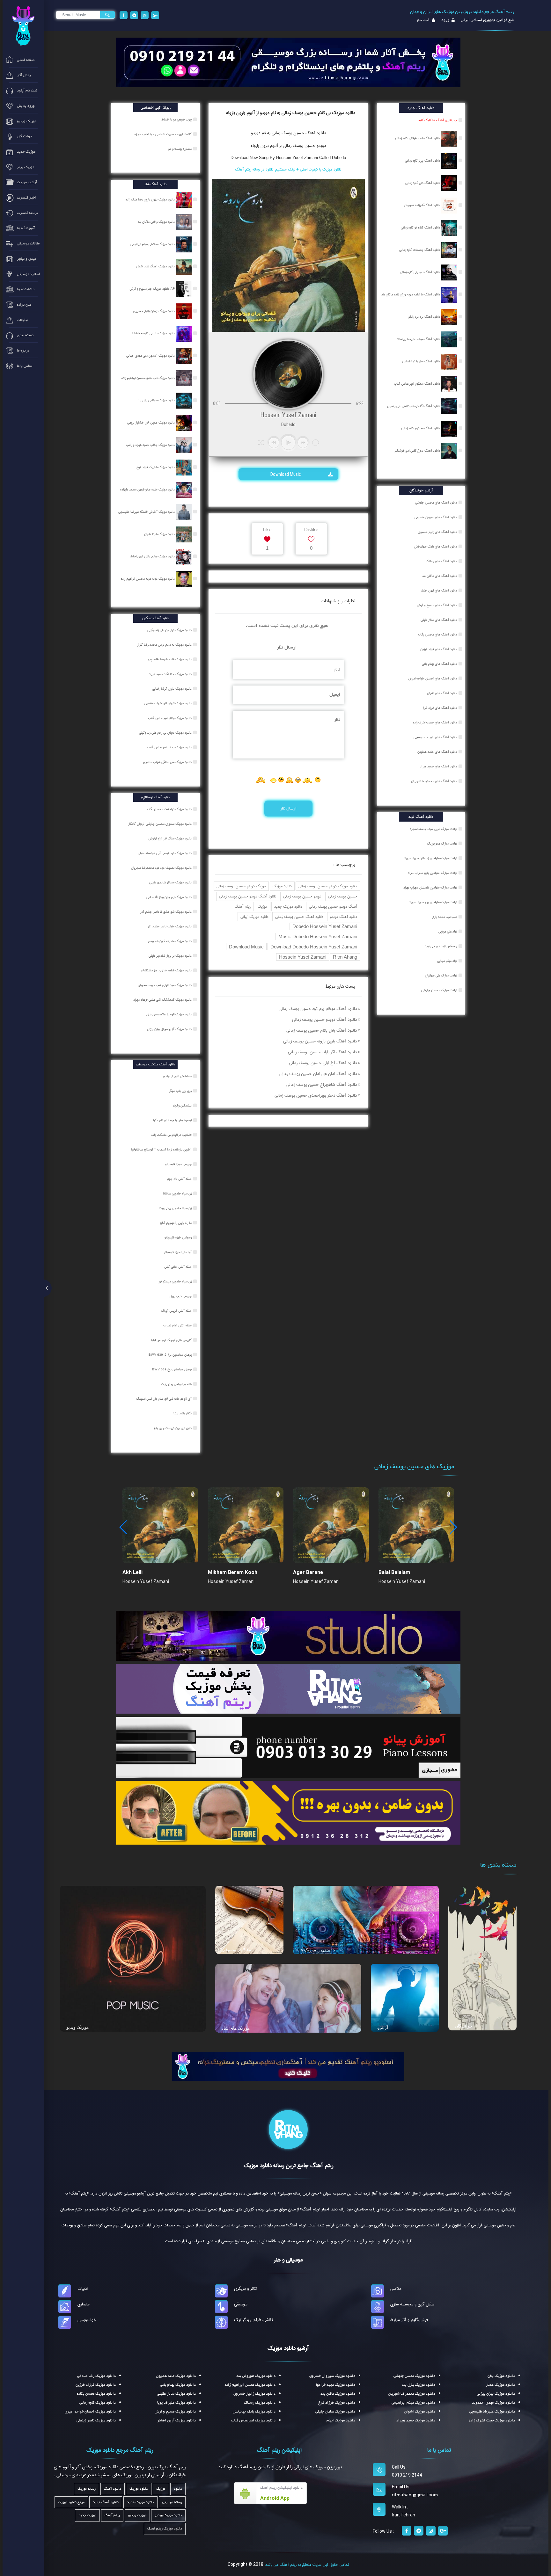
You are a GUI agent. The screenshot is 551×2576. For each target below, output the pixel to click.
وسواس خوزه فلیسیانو (179, 1237)
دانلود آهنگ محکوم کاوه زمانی (421, 428)
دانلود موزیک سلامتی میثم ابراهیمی (153, 244)
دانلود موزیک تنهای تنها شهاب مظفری (169, 703)
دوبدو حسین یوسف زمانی (302, 896)
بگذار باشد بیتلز (183, 1413)
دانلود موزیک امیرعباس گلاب (253, 2420)
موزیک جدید (87, 2515)
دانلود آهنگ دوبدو (344, 917)
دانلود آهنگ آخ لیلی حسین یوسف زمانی (323, 1063)
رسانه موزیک (87, 2489)
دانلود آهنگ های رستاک (441, 561)
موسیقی (241, 2304)
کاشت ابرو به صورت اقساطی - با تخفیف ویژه (164, 134)
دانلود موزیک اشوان (420, 2412)
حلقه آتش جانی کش (178, 1267)
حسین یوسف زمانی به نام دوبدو (278, 133)
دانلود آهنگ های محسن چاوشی (436, 503)
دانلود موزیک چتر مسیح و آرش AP (153, 289)
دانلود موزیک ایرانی (254, 917)
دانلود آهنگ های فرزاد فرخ (440, 708)
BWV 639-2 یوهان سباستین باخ (171, 1355)
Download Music (286, 474)
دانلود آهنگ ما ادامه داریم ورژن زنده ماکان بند (411, 294)
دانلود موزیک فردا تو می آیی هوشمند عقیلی (165, 853)
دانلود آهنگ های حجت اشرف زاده (435, 722)
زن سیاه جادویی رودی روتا (176, 1208)
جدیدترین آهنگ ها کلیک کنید (438, 120)
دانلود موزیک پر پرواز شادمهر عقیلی (171, 956)
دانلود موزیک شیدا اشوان (160, 534)
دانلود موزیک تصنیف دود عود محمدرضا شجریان (162, 868)
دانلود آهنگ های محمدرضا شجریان (434, 781)
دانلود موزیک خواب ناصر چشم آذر (170, 926)
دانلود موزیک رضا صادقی (96, 2376)
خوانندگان (464, 2026)
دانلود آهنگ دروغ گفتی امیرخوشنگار (418, 451)
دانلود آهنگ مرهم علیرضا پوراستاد (419, 339)
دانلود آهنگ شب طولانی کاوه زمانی (418, 138)
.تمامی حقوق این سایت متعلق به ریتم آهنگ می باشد (307, 2565)
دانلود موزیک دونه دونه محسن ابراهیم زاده (148, 579)
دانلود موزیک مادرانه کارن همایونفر (170, 941)
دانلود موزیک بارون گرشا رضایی (172, 689)
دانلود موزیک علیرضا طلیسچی (492, 2412)
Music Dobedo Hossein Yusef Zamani (318, 936)
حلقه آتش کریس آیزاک (177, 1311)
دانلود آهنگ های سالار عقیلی (439, 620)
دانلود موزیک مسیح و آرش (175, 2412)
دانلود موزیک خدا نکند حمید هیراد (171, 674)
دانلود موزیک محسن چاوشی (414, 2376)
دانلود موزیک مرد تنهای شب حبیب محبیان (165, 985)
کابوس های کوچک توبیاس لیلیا (172, 1340)
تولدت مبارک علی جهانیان (441, 976)
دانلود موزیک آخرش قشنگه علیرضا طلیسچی (147, 512)
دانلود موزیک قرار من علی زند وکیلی (170, 630)
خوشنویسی (87, 2320)
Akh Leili (132, 1572)
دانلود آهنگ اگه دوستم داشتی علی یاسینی (414, 406)
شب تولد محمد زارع (445, 917)
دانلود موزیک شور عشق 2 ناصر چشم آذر (166, 912)
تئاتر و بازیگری (245, 2289)
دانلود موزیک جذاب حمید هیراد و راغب (151, 445)
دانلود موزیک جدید (288, 907)
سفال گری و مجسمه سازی (412, 2304)
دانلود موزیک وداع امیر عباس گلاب (170, 718)
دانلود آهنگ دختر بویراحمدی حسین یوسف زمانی (316, 1095)
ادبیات (83, 2289)
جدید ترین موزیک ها (317, 1950)
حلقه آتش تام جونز (180, 1179)
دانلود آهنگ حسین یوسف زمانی (299, 917)
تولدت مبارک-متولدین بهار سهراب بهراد (433, 902)
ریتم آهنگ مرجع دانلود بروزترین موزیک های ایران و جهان (462, 12)
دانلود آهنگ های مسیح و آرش (437, 605)
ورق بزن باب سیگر (181, 1091)
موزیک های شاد (236, 2028)
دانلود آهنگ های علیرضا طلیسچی (435, 737)
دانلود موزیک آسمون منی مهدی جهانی (151, 356)
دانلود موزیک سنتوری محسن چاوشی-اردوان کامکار (160, 824)
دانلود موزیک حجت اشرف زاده (492, 2420)
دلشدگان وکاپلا (183, 1106)
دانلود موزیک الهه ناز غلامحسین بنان (169, 1014)
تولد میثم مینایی (447, 961)
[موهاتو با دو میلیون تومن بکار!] (288, 1812)
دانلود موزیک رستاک (260, 2403)
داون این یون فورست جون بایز (173, 1428)
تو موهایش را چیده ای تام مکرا (173, 1120)
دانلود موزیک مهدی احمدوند (493, 2403)
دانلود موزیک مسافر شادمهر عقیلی (171, 882)
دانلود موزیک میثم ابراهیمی (413, 2403)
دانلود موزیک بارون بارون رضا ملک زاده (151, 200)
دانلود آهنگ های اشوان (442, 693)
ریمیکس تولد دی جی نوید (441, 946)
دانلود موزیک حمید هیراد (416, 2420)
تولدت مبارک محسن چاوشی (439, 990)
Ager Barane (308, 1572)
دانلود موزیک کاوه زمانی (98, 2403)
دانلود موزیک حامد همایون (176, 2376)
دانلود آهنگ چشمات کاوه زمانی (420, 250)
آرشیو (383, 2028)
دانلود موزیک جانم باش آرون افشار (153, 556)
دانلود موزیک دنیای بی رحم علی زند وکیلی (166, 733)
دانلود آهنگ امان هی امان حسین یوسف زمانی (318, 1074)
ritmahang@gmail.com (415, 2495)
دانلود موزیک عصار (500, 2385)
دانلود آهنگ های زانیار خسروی (437, 532)
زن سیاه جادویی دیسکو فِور (176, 1281)
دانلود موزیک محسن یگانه (96, 2394)
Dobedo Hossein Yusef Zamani (325, 926)
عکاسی (396, 2289)
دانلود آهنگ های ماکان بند (440, 576)
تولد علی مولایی (448, 932)
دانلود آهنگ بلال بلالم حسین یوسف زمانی (322, 1030)
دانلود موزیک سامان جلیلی (335, 2412)
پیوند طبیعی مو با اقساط (177, 120)
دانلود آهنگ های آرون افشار (439, 591)
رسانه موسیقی (172, 2502)
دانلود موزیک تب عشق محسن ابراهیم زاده (149, 378)
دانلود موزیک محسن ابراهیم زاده (250, 2385)
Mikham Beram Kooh (233, 1572)
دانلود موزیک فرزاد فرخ (337, 2403)
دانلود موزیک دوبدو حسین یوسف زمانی (328, 886)
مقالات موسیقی (236, 1949)
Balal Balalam (394, 1572)
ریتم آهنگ (243, 907)
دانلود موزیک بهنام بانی (178, 2385)
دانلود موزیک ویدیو (168, 2515)
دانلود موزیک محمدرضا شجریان (412, 2394)
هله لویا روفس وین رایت (177, 1384)
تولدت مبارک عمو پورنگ (442, 844)
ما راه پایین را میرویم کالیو (176, 1223)
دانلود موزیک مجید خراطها (336, 2385)
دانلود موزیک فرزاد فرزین (96, 2385)
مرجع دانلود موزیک (71, 2502)
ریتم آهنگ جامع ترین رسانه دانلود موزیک (288, 2166)
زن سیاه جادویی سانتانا (178, 1194)
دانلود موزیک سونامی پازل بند (157, 400)
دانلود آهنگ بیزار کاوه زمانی (423, 161)
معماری (84, 2304)
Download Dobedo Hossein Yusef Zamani (314, 947)
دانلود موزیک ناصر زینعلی (96, 2420)
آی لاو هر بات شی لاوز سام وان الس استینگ (164, 1399)
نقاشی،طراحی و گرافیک (253, 2320)
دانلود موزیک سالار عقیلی (176, 2394)
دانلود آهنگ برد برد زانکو (425, 317)
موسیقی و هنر (288, 2260)
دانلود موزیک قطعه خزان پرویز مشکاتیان (167, 970)
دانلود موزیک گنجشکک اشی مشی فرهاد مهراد (163, 1000)
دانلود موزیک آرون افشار (176, 2420)
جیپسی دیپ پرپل (181, 1296)
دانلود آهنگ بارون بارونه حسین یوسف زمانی (320, 1041)
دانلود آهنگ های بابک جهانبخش (435, 547)
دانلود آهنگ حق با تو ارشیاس (422, 361)
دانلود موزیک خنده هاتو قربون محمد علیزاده (148, 490)
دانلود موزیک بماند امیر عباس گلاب (170, 747)
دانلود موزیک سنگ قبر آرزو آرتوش (170, 838)
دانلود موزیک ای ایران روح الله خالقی (169, 897)
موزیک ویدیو (78, 2027)
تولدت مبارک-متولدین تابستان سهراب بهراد (430, 888)
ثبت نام (423, 20)
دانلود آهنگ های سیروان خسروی (436, 517)
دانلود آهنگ (315, 133)
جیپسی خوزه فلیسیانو (179, 1164)
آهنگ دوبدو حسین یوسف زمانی (333, 907)
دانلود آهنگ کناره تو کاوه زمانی (421, 228)
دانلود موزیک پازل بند (419, 2385)
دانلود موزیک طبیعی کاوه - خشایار (154, 333)
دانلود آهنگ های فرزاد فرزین (439, 649)
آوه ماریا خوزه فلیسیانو (178, 1252)
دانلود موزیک (282, 886)
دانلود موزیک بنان (501, 2376)
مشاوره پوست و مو (180, 149)
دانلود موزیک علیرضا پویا (176, 2403)
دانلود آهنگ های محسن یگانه (437, 635)
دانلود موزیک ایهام (341, 2420)
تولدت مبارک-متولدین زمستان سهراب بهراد (430, 858)
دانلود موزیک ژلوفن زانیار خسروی (154, 311)
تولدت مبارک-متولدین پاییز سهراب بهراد (432, 873)
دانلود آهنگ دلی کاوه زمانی (423, 183)
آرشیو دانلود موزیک (288, 2348)
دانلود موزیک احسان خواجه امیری (90, 2412)
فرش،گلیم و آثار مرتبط (409, 2320)
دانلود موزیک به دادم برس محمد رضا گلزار (165, 645)
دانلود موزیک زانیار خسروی (254, 2394)
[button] (453, 1527)
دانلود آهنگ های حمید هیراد (438, 766)
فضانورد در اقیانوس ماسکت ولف (172, 1135)
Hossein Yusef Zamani (303, 957)
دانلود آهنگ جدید (106, 2502)
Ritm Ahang (345, 957)
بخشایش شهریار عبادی (178, 1076)
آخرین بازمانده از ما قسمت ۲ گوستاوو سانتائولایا (162, 1150)
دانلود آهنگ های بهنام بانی (439, 664)
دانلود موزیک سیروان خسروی (332, 2376)
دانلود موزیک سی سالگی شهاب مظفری (168, 762)
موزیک (263, 907)
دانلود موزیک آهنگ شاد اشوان (156, 266)
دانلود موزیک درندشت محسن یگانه (170, 809)
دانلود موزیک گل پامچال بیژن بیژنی (170, 1029)
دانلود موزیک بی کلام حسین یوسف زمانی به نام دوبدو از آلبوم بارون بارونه (291, 113)
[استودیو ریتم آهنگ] (288, 2066)
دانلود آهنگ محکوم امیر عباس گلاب (417, 384)
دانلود (178, 2489)
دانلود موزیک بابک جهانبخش (254, 2412)
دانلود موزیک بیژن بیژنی (496, 2394)
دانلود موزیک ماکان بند (338, 2394)
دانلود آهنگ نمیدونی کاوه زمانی (420, 272)
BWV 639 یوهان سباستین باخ (172, 1369)
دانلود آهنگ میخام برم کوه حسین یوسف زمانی (318, 1009)
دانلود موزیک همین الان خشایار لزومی (151, 423)
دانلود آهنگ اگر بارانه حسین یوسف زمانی (322, 1052)
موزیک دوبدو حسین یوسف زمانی (241, 886)
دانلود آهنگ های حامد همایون (437, 752)
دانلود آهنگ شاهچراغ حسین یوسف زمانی (322, 1085)
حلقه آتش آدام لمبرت (178, 1325)
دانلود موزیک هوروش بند (256, 2376)
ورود (445, 20)
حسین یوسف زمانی (343, 896)
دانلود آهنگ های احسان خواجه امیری (433, 678)
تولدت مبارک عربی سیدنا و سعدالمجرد (433, 829)
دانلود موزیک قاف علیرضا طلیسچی (170, 659)
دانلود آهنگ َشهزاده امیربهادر (422, 205)
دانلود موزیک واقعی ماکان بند (157, 222)
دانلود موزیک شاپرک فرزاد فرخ (156, 467)
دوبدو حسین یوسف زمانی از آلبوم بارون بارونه (288, 146)
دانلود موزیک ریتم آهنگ (165, 2529)
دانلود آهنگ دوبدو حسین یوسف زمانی (248, 896)
